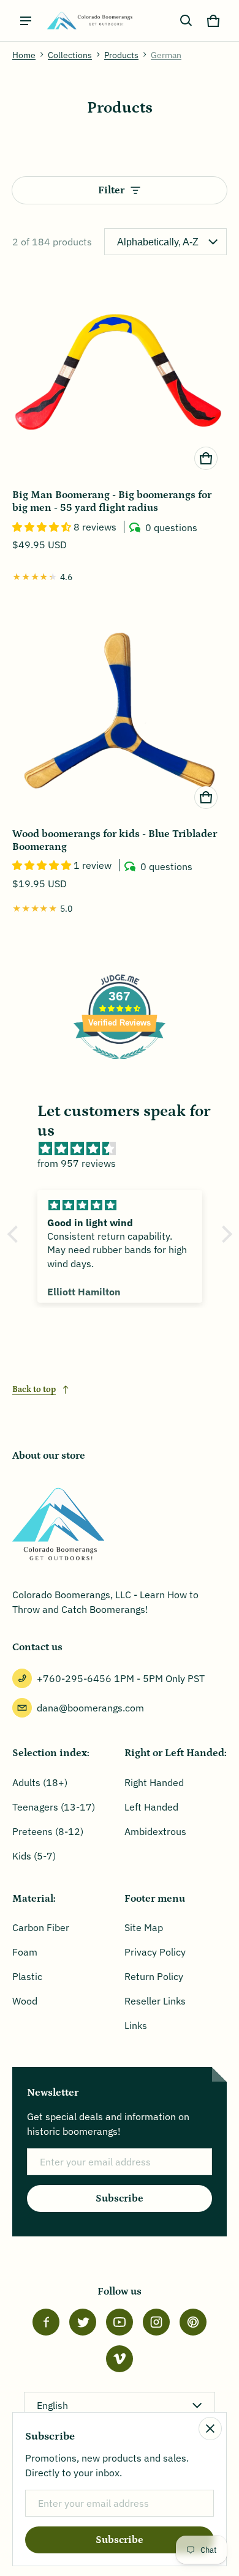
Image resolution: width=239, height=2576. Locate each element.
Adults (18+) (40, 1782)
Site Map (144, 1927)
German (166, 55)
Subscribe (120, 2198)
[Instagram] (156, 2322)
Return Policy (154, 1976)
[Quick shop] (206, 458)
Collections (70, 55)
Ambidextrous (155, 1831)
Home (24, 55)
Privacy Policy (155, 1952)
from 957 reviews (77, 1163)
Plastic (27, 1976)
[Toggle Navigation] (26, 21)
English (52, 2405)
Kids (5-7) (34, 1856)
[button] (186, 21)
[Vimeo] (120, 2359)
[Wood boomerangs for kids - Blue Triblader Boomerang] (120, 711)
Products (121, 55)
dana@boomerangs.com (90, 1708)
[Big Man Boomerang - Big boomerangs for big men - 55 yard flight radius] (120, 372)
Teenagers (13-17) (54, 1807)
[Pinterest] (193, 2322)
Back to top (34, 1390)
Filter (111, 190)
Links (136, 2025)
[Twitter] (83, 2322)
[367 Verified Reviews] (120, 1065)
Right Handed (154, 1782)
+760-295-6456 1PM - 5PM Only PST (121, 1678)
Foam (25, 1952)
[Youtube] (120, 2322)
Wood (25, 2001)
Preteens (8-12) (48, 1831)
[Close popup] (210, 2429)
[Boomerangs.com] (89, 20)
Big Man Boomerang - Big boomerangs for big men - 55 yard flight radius (112, 501)
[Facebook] (46, 2322)
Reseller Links (155, 2001)
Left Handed (151, 1807)
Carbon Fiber (41, 1927)
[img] (126, 1148)
